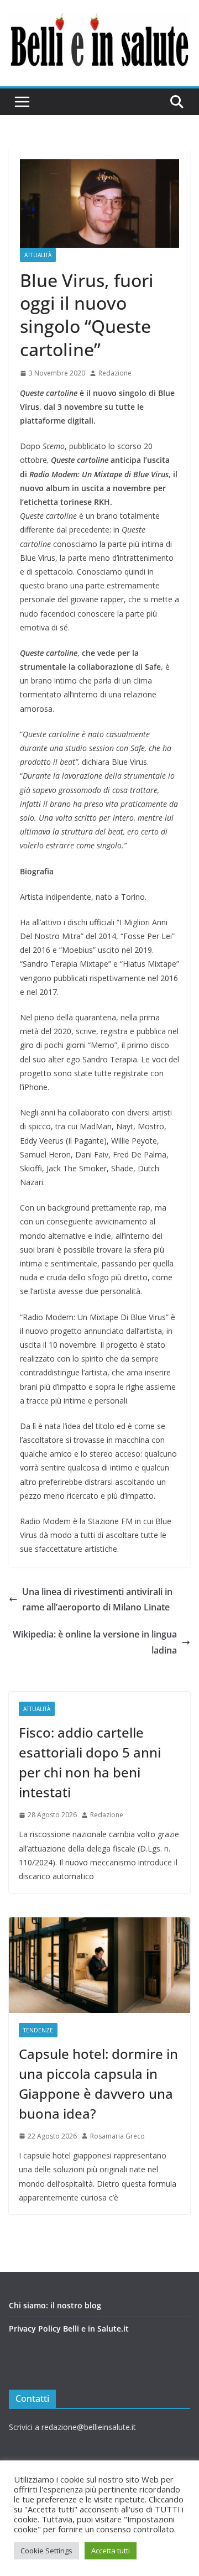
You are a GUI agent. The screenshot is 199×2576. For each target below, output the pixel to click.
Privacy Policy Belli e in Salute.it (69, 2329)
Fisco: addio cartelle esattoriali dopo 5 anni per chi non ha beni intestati (90, 1762)
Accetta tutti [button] (111, 2551)
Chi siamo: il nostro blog (55, 2305)
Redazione (115, 373)
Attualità (38, 255)
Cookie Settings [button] (46, 2551)
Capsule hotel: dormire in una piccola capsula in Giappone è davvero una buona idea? (98, 2084)
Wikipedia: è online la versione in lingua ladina (95, 1642)
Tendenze (38, 2030)
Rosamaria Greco (117, 2136)
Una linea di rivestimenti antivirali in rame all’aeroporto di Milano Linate (97, 1600)
